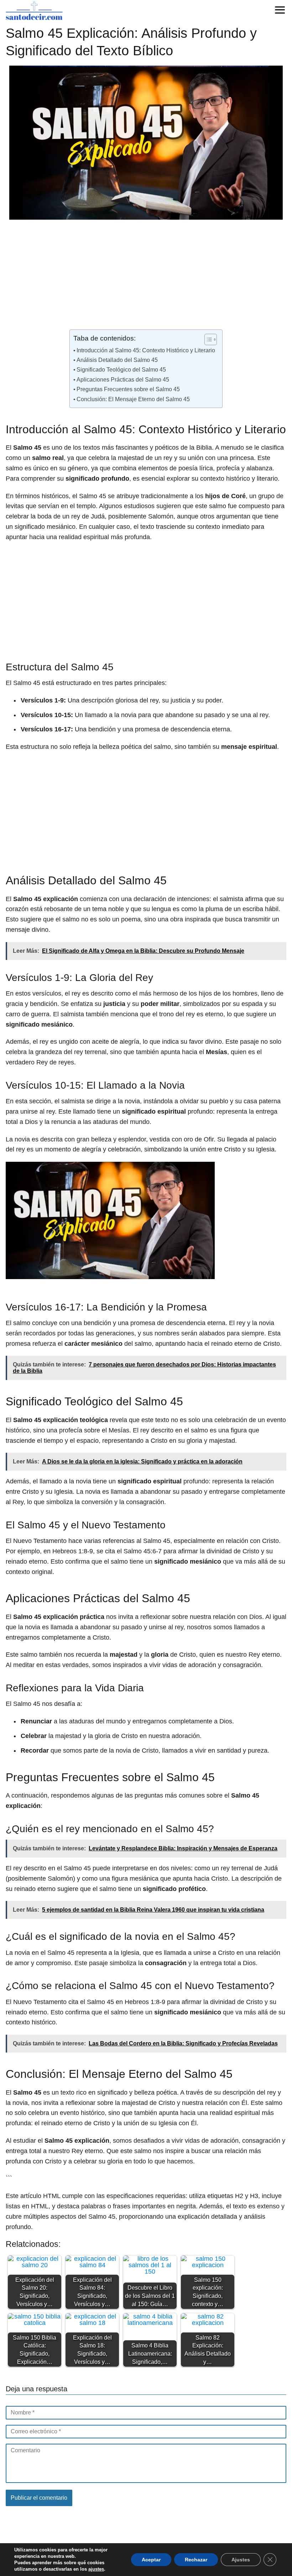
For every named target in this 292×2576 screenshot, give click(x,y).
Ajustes (241, 2560)
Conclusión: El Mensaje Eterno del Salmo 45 (133, 399)
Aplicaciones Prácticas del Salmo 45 (123, 379)
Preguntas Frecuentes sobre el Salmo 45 (128, 389)
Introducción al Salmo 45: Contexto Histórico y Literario (146, 350)
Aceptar (151, 2560)
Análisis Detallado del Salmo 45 (117, 360)
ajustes (96, 2569)
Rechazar (196, 2560)
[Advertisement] (146, 277)
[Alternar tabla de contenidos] (207, 339)
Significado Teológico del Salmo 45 (121, 369)
